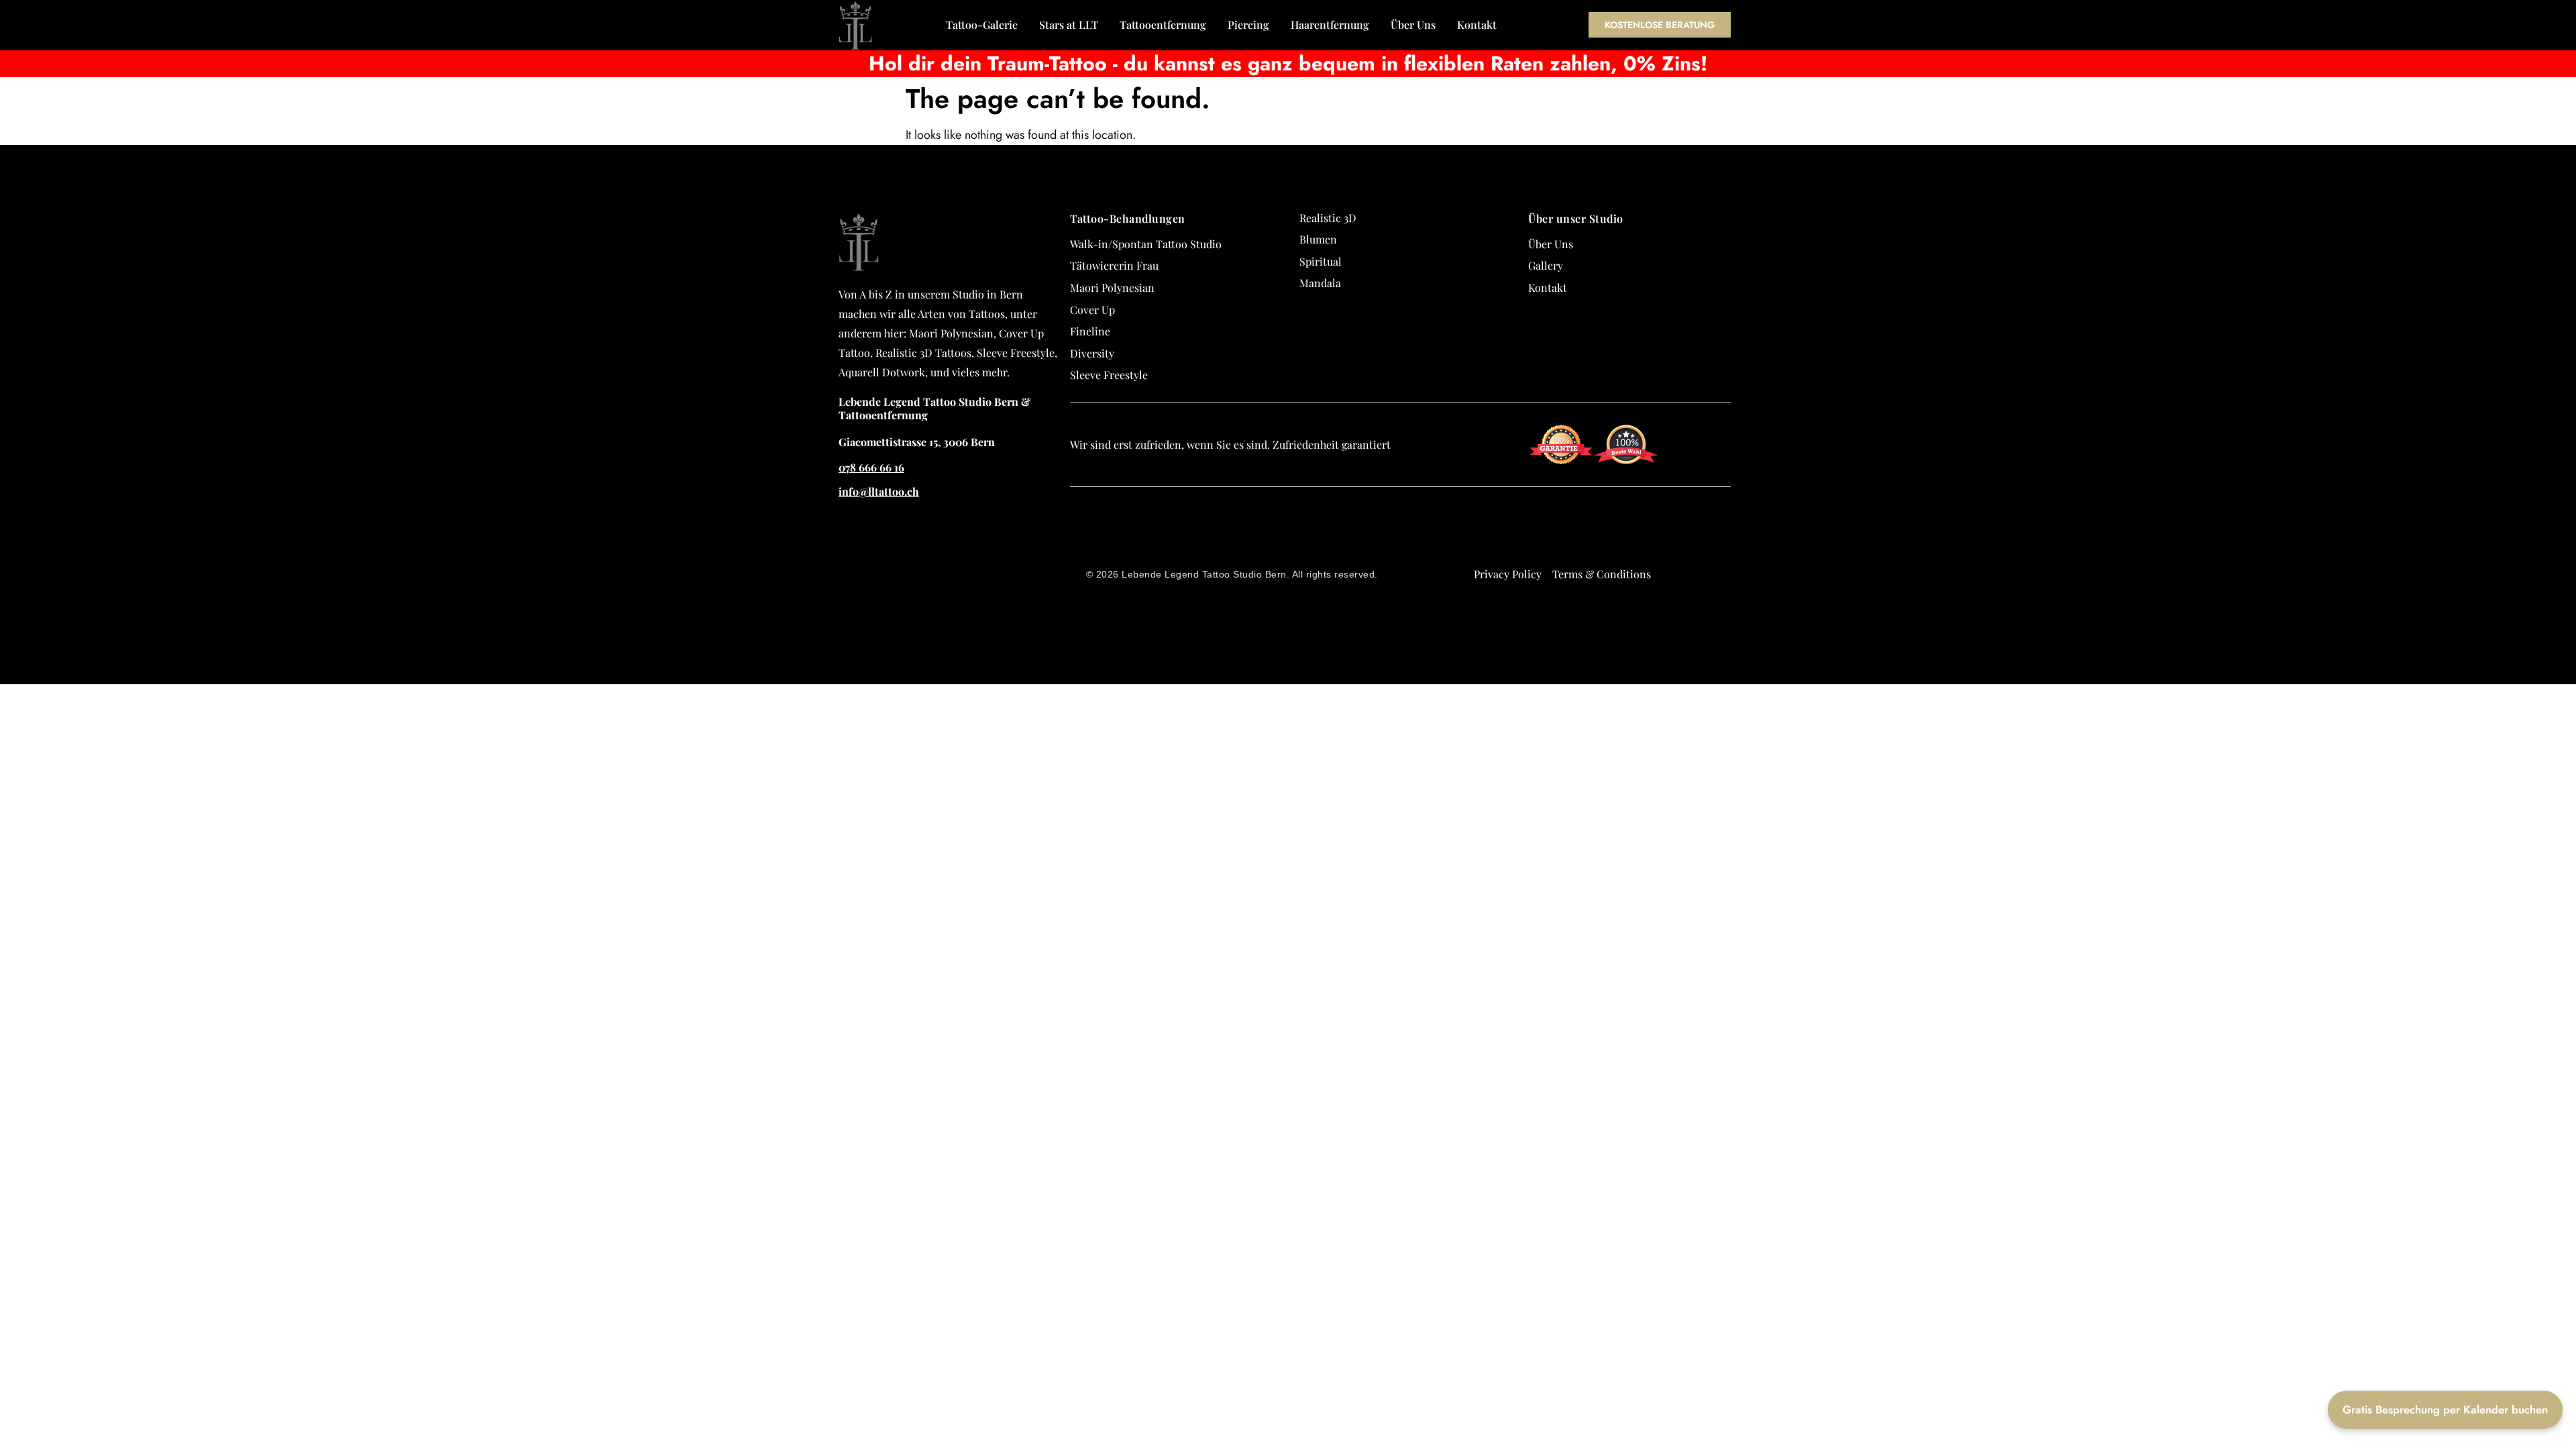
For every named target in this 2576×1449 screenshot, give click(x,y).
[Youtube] (1736, 610)
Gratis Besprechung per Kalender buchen (2445, 1409)
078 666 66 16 (871, 467)
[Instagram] (1736, 562)
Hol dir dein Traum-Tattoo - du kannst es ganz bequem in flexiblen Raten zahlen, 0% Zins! (1288, 63)
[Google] (1736, 514)
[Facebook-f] (1736, 538)
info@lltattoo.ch (879, 491)
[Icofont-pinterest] (1736, 635)
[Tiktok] (1736, 586)
